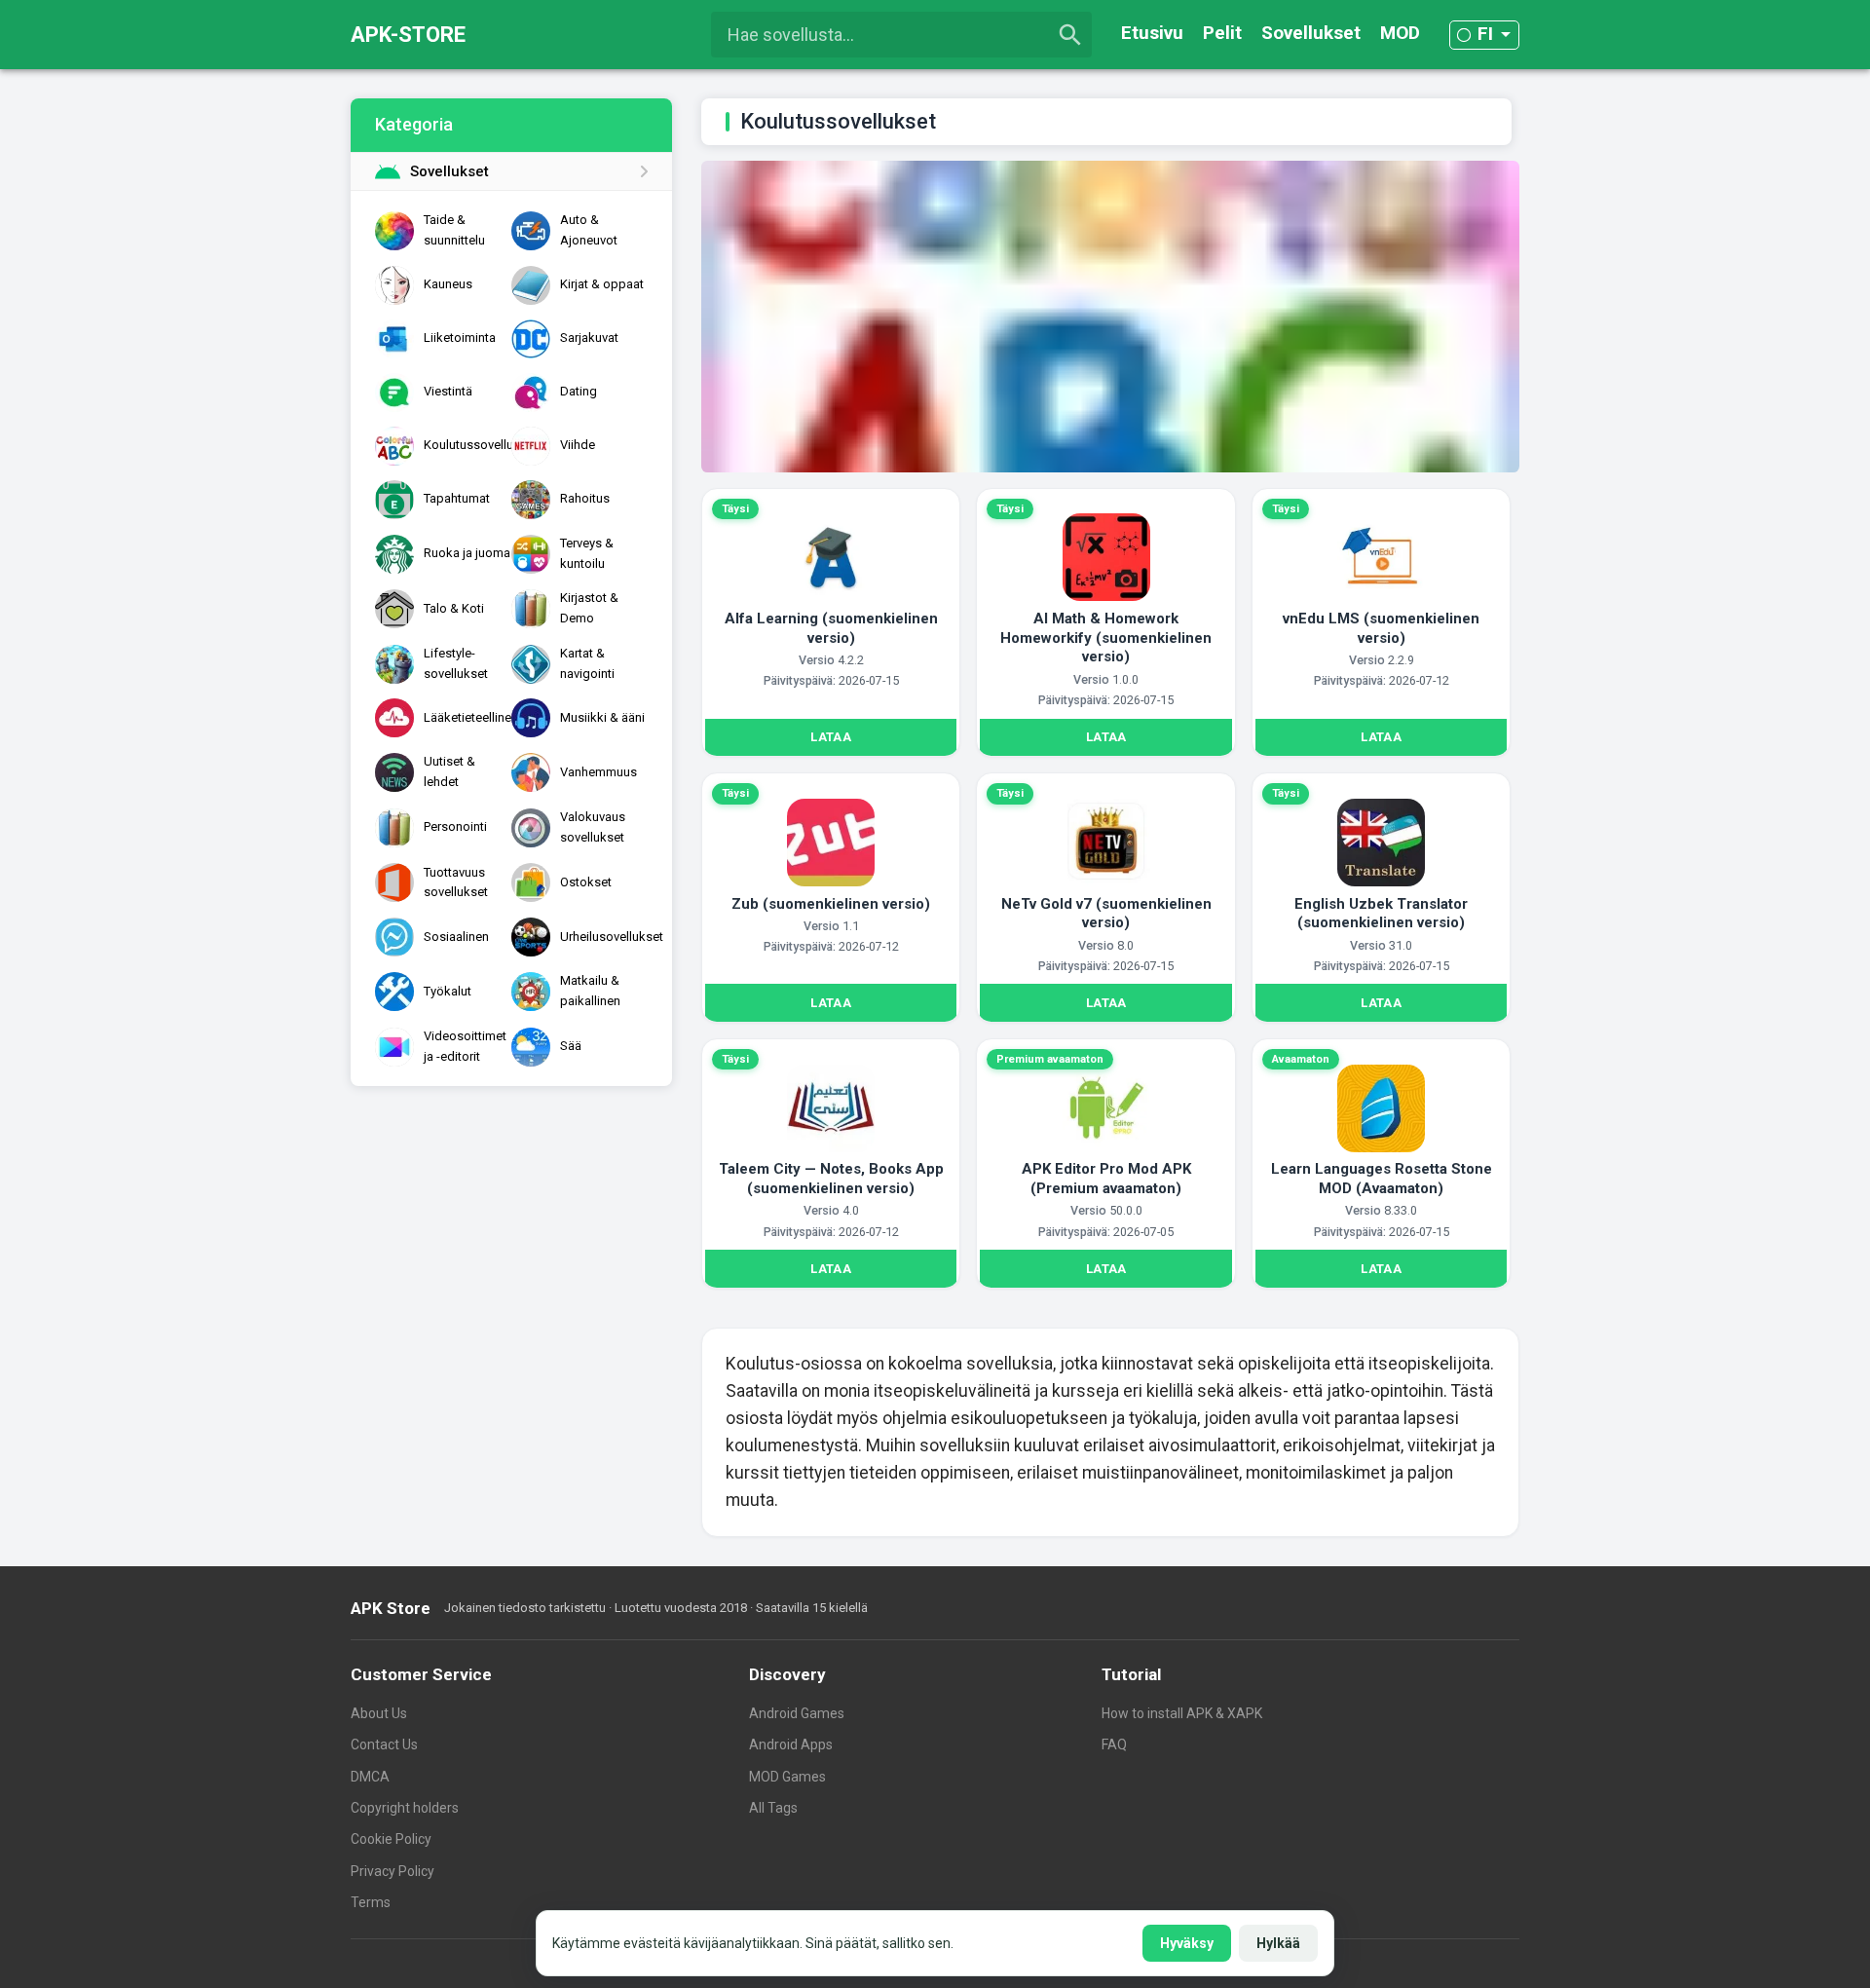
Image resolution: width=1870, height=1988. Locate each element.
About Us (379, 1713)
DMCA (370, 1777)
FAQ (1114, 1744)
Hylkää (1278, 1943)
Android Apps (791, 1744)
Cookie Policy (391, 1839)
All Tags (773, 1808)
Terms (371, 1902)
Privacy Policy (393, 1871)
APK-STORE (408, 35)
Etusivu (1152, 33)
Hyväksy (1187, 1943)
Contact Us (384, 1744)
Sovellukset (1311, 33)
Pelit (1222, 33)
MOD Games (787, 1777)
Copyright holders (405, 1808)
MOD (1400, 33)
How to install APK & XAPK (1182, 1713)
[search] (1070, 35)
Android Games (797, 1713)
